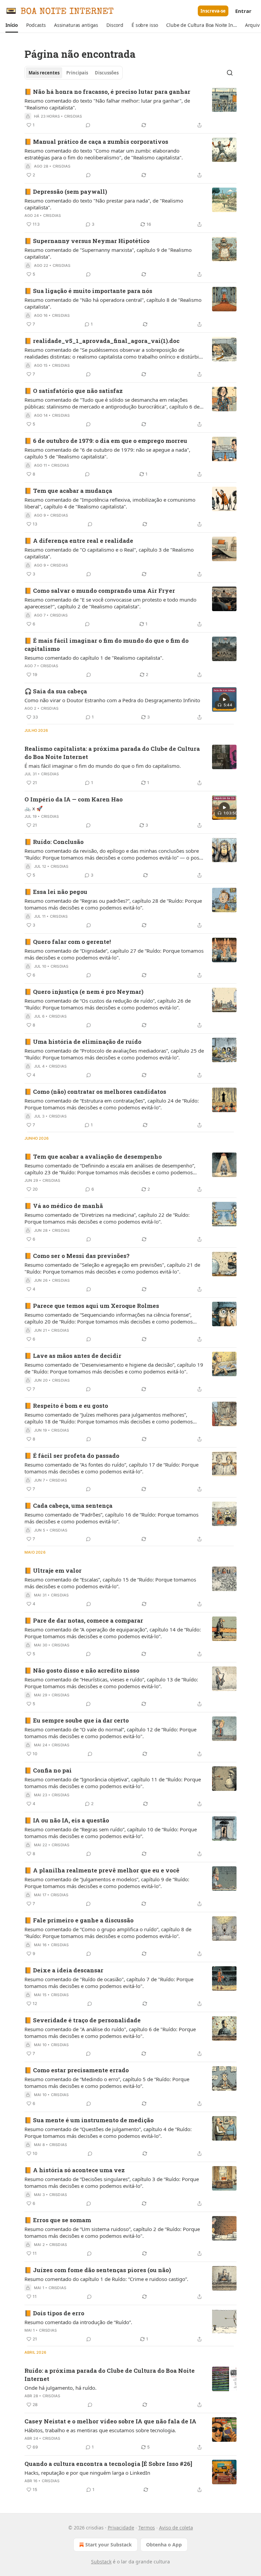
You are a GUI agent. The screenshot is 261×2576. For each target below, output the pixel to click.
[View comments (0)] (88, 125)
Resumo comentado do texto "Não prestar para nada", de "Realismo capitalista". (104, 204)
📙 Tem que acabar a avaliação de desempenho (93, 1156)
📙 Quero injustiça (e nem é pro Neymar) (84, 992)
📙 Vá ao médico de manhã (64, 1206)
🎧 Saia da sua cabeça (56, 691)
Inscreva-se (213, 11)
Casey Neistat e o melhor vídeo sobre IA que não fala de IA (110, 2421)
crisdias (73, 116)
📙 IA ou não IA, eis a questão (67, 1820)
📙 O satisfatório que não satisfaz (74, 391)
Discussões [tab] (107, 73)
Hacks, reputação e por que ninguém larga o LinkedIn (87, 2473)
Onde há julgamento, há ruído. (60, 2388)
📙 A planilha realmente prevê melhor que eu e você (102, 1870)
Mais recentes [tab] (44, 73)
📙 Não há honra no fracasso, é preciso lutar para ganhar (107, 92)
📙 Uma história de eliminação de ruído (83, 1042)
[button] (12, 25)
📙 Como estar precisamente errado (77, 2070)
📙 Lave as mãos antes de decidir (73, 1356)
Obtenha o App (164, 2545)
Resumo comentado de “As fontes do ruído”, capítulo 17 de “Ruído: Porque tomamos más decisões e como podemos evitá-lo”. (111, 1468)
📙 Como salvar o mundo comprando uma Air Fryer (100, 591)
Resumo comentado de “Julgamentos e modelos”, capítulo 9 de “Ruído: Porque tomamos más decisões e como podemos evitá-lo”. (107, 1883)
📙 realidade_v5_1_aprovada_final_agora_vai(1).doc (102, 341)
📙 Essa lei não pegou (56, 892)
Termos (147, 2528)
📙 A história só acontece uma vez (75, 2170)
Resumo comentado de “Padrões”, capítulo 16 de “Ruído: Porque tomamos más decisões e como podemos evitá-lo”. (111, 1518)
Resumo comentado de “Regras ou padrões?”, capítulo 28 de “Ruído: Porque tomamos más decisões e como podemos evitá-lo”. (113, 904)
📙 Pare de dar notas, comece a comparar (84, 1620)
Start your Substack (109, 2545)
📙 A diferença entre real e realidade (79, 541)
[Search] (230, 73)
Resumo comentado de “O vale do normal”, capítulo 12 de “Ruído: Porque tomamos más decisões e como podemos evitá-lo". (110, 1733)
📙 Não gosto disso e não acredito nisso (82, 1670)
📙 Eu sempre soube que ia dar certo (77, 1720)
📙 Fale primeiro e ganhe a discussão (79, 1920)
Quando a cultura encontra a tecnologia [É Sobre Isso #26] (108, 2464)
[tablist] (74, 73)
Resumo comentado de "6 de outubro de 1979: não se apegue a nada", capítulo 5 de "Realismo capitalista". (107, 453)
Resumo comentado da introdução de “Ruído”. (78, 2322)
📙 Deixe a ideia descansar (64, 1970)
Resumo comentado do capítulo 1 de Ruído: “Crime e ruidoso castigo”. (106, 2279)
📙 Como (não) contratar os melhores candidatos (95, 1092)
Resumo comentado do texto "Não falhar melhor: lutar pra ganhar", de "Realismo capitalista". (107, 104)
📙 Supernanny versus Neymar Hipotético (87, 241)
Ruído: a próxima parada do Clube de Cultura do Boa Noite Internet (110, 2375)
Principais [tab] (77, 73)
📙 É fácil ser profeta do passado (72, 1456)
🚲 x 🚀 (34, 808)
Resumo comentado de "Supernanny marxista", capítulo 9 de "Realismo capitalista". (108, 253)
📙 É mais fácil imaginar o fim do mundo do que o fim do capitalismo (107, 645)
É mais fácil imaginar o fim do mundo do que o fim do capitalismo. (103, 766)
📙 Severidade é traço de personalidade (83, 2020)
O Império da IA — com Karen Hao (74, 799)
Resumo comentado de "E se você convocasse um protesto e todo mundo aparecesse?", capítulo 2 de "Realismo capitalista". (110, 603)
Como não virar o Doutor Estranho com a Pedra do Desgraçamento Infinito (112, 700)
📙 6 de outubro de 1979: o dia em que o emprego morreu (106, 441)
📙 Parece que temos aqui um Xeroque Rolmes (92, 1306)
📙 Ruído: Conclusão (54, 842)
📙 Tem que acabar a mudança (68, 491)
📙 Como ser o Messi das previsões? (77, 1256)
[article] (130, 108)
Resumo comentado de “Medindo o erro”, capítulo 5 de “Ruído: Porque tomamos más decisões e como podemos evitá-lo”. (107, 2082)
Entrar (243, 11)
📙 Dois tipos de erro (54, 2313)
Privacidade (121, 2528)
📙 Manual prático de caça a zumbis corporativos (96, 142)
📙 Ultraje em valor (53, 1570)
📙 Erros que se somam (58, 2220)
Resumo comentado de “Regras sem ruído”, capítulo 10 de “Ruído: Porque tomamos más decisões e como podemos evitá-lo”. (111, 1833)
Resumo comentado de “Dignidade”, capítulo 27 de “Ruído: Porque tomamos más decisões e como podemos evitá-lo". (114, 954)
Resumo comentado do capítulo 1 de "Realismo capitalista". (94, 658)
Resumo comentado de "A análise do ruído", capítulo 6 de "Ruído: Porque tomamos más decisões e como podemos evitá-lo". (110, 2033)
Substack (101, 2562)
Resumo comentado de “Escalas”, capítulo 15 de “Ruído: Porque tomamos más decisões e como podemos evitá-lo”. (110, 1583)
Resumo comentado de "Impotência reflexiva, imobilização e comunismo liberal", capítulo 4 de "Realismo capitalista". (110, 503)
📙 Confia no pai (48, 1770)
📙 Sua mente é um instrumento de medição (89, 2120)
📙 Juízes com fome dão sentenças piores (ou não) (98, 2270)
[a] (224, 699)
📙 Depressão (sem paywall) (66, 192)
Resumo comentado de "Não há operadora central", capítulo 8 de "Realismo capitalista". (113, 303)
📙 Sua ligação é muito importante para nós (88, 291)
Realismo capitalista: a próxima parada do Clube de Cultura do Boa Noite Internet (112, 753)
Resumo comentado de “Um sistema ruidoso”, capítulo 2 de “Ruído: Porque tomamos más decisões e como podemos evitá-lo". (112, 2232)
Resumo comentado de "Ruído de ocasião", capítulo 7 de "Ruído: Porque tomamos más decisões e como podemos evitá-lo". (109, 1983)
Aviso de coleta (176, 2528)
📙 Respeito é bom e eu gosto (66, 1406)
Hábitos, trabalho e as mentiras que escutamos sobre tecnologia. (100, 2430)
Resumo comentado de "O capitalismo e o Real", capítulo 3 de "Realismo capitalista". (109, 553)
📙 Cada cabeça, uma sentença (68, 1506)
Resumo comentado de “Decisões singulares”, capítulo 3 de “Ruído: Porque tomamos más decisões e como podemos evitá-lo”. (112, 2182)
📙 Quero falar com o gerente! (68, 942)
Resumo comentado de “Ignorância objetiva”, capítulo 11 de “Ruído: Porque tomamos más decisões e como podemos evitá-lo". (113, 1783)
